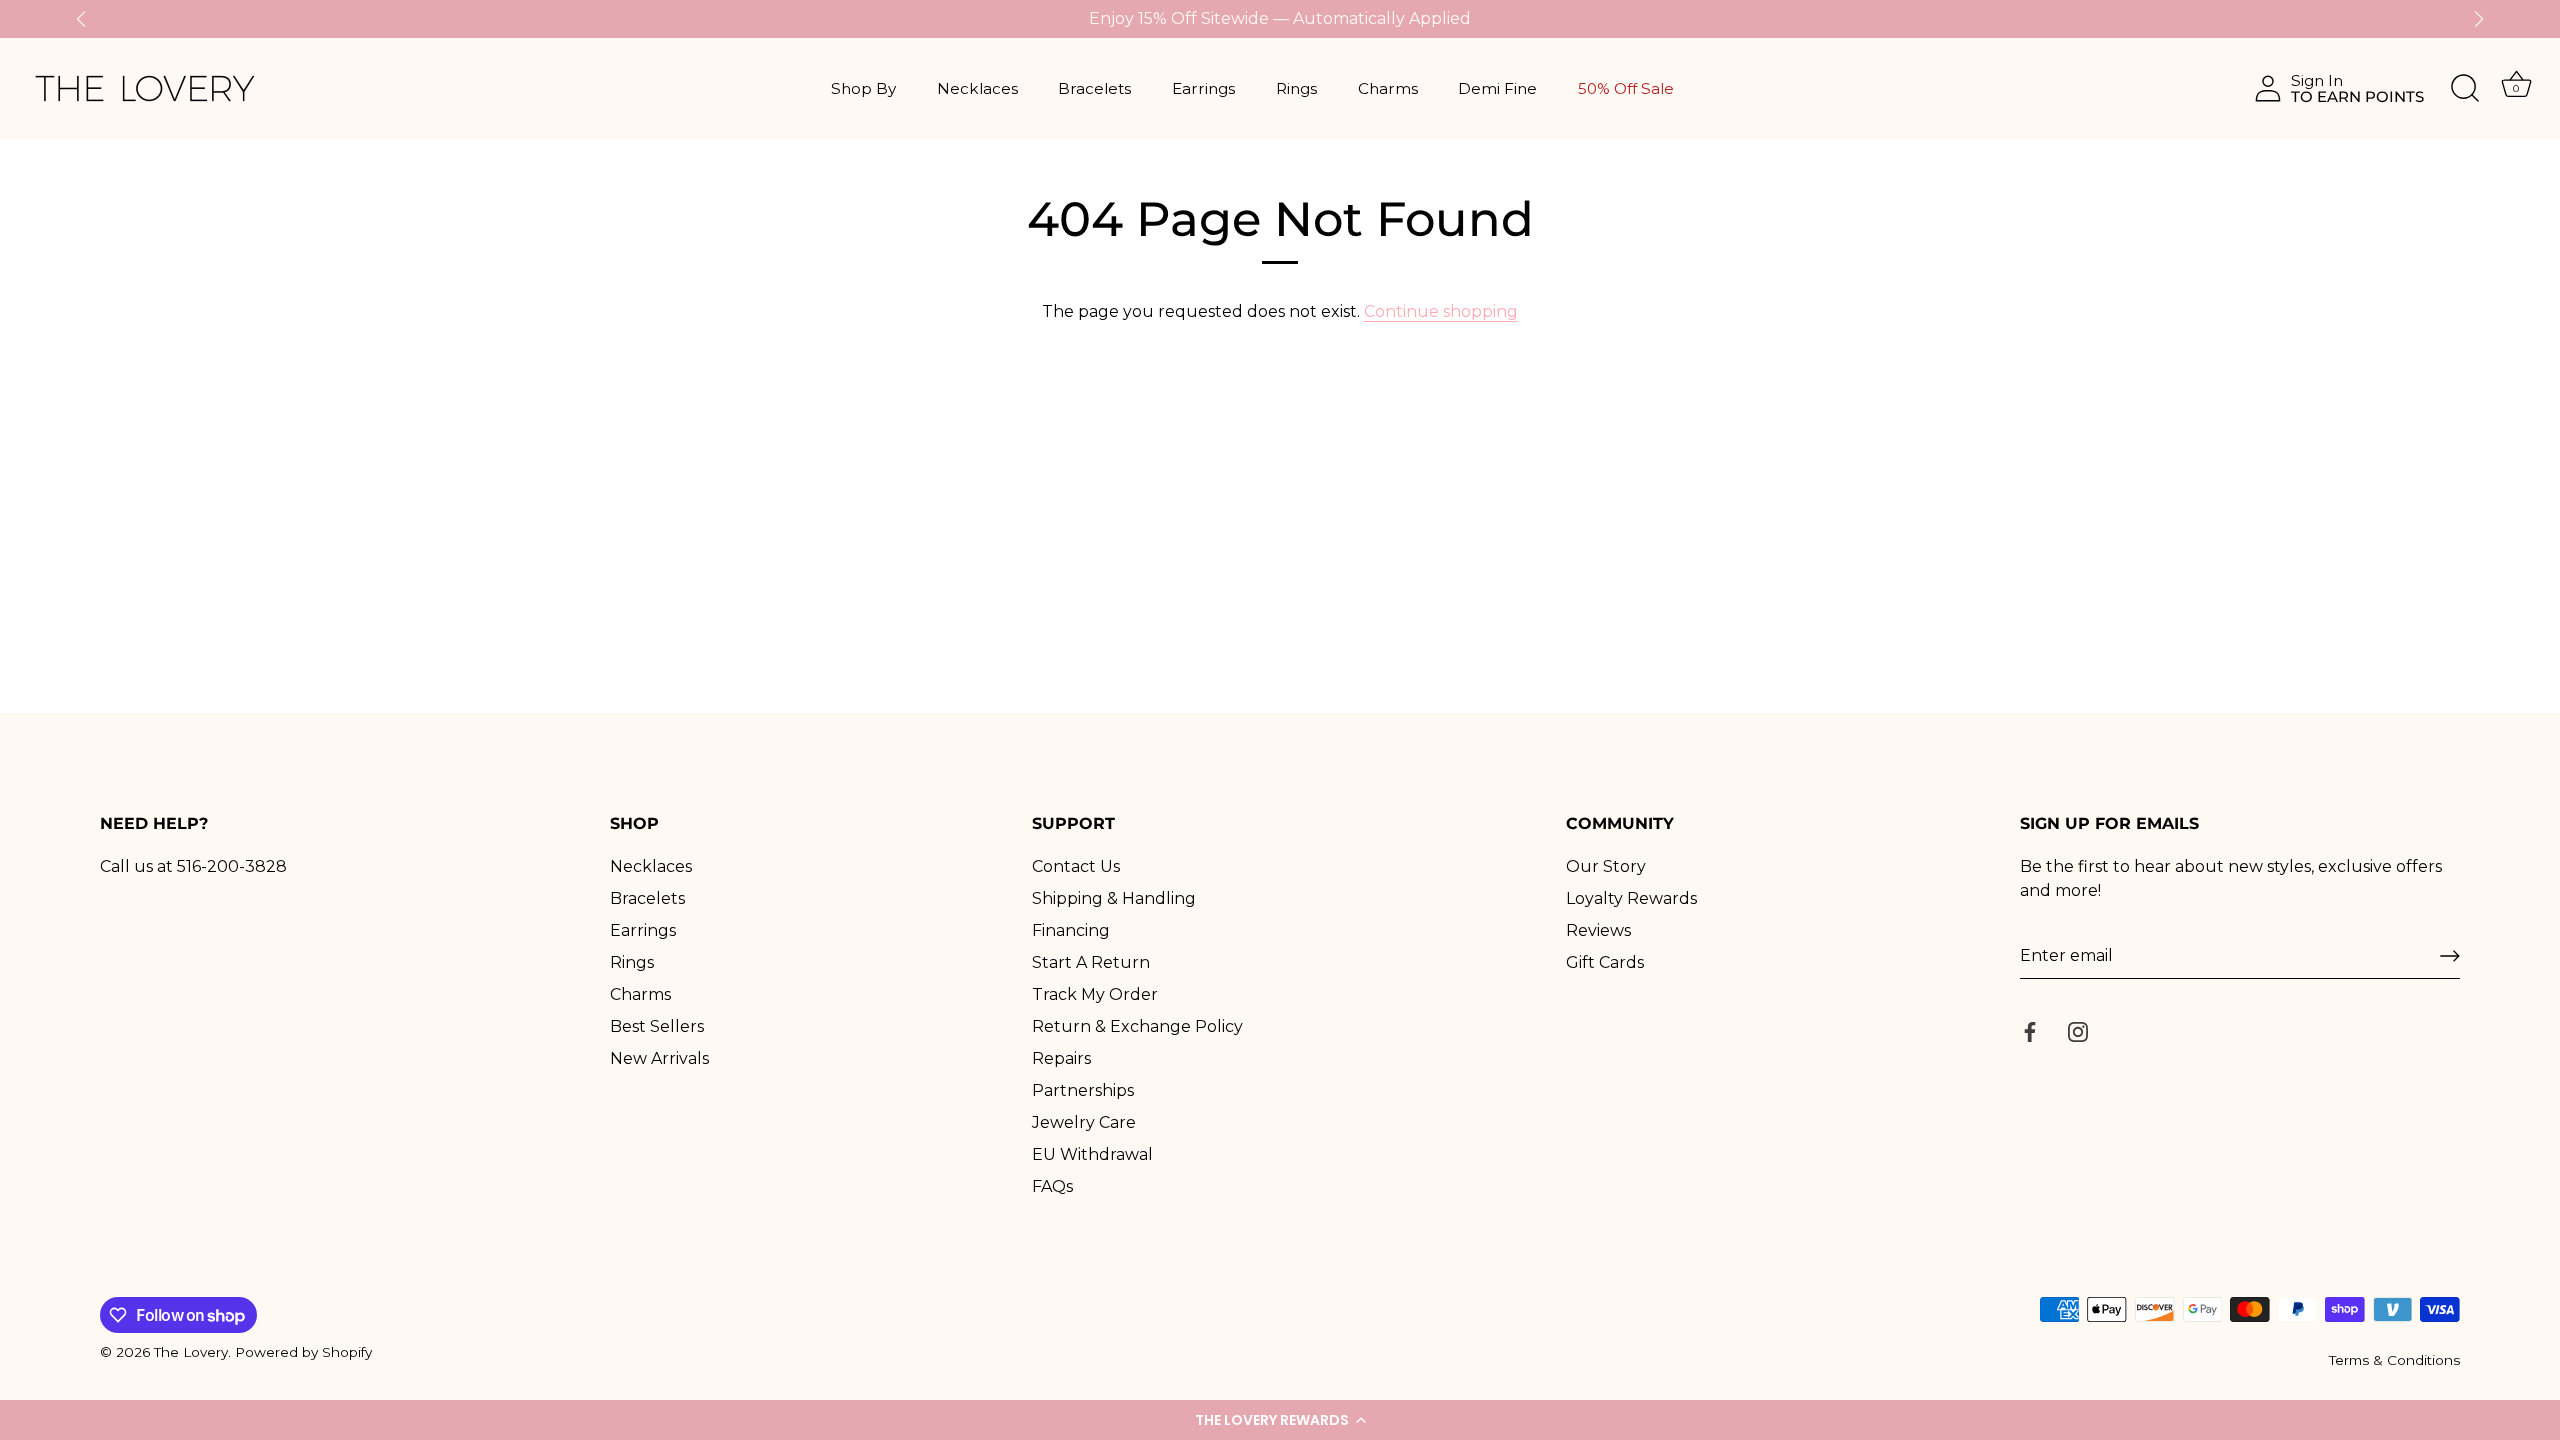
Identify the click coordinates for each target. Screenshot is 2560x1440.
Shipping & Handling (1114, 898)
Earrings (1203, 88)
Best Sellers (657, 1026)
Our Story (1606, 866)
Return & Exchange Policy (1137, 1026)
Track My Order (1095, 994)
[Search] (2465, 89)
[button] (1280, 1420)
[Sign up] (2450, 956)
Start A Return (1091, 962)
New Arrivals (659, 1058)
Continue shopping (1441, 311)
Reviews (1598, 930)
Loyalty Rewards (1631, 898)
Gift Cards (1605, 962)
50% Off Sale (1626, 88)
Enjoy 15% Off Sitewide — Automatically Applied (1280, 18)
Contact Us (1076, 866)
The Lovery (191, 1352)
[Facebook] (2030, 1030)
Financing (1071, 930)
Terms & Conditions (2394, 1360)
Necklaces (977, 88)
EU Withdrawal (1092, 1154)
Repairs (1061, 1058)
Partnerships (1083, 1090)
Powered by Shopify (303, 1352)
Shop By (863, 88)
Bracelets (1094, 88)
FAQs (1052, 1186)
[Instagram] (2078, 1030)
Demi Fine (1497, 88)
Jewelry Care (1084, 1122)
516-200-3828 (232, 866)
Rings (1296, 88)
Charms (1388, 88)
